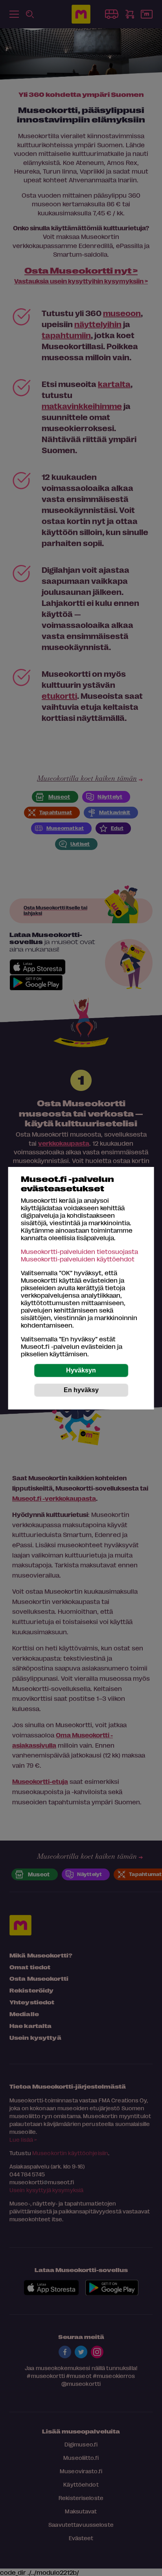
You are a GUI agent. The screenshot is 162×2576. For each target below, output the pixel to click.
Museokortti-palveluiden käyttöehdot (78, 1259)
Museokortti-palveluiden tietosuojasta (79, 1251)
